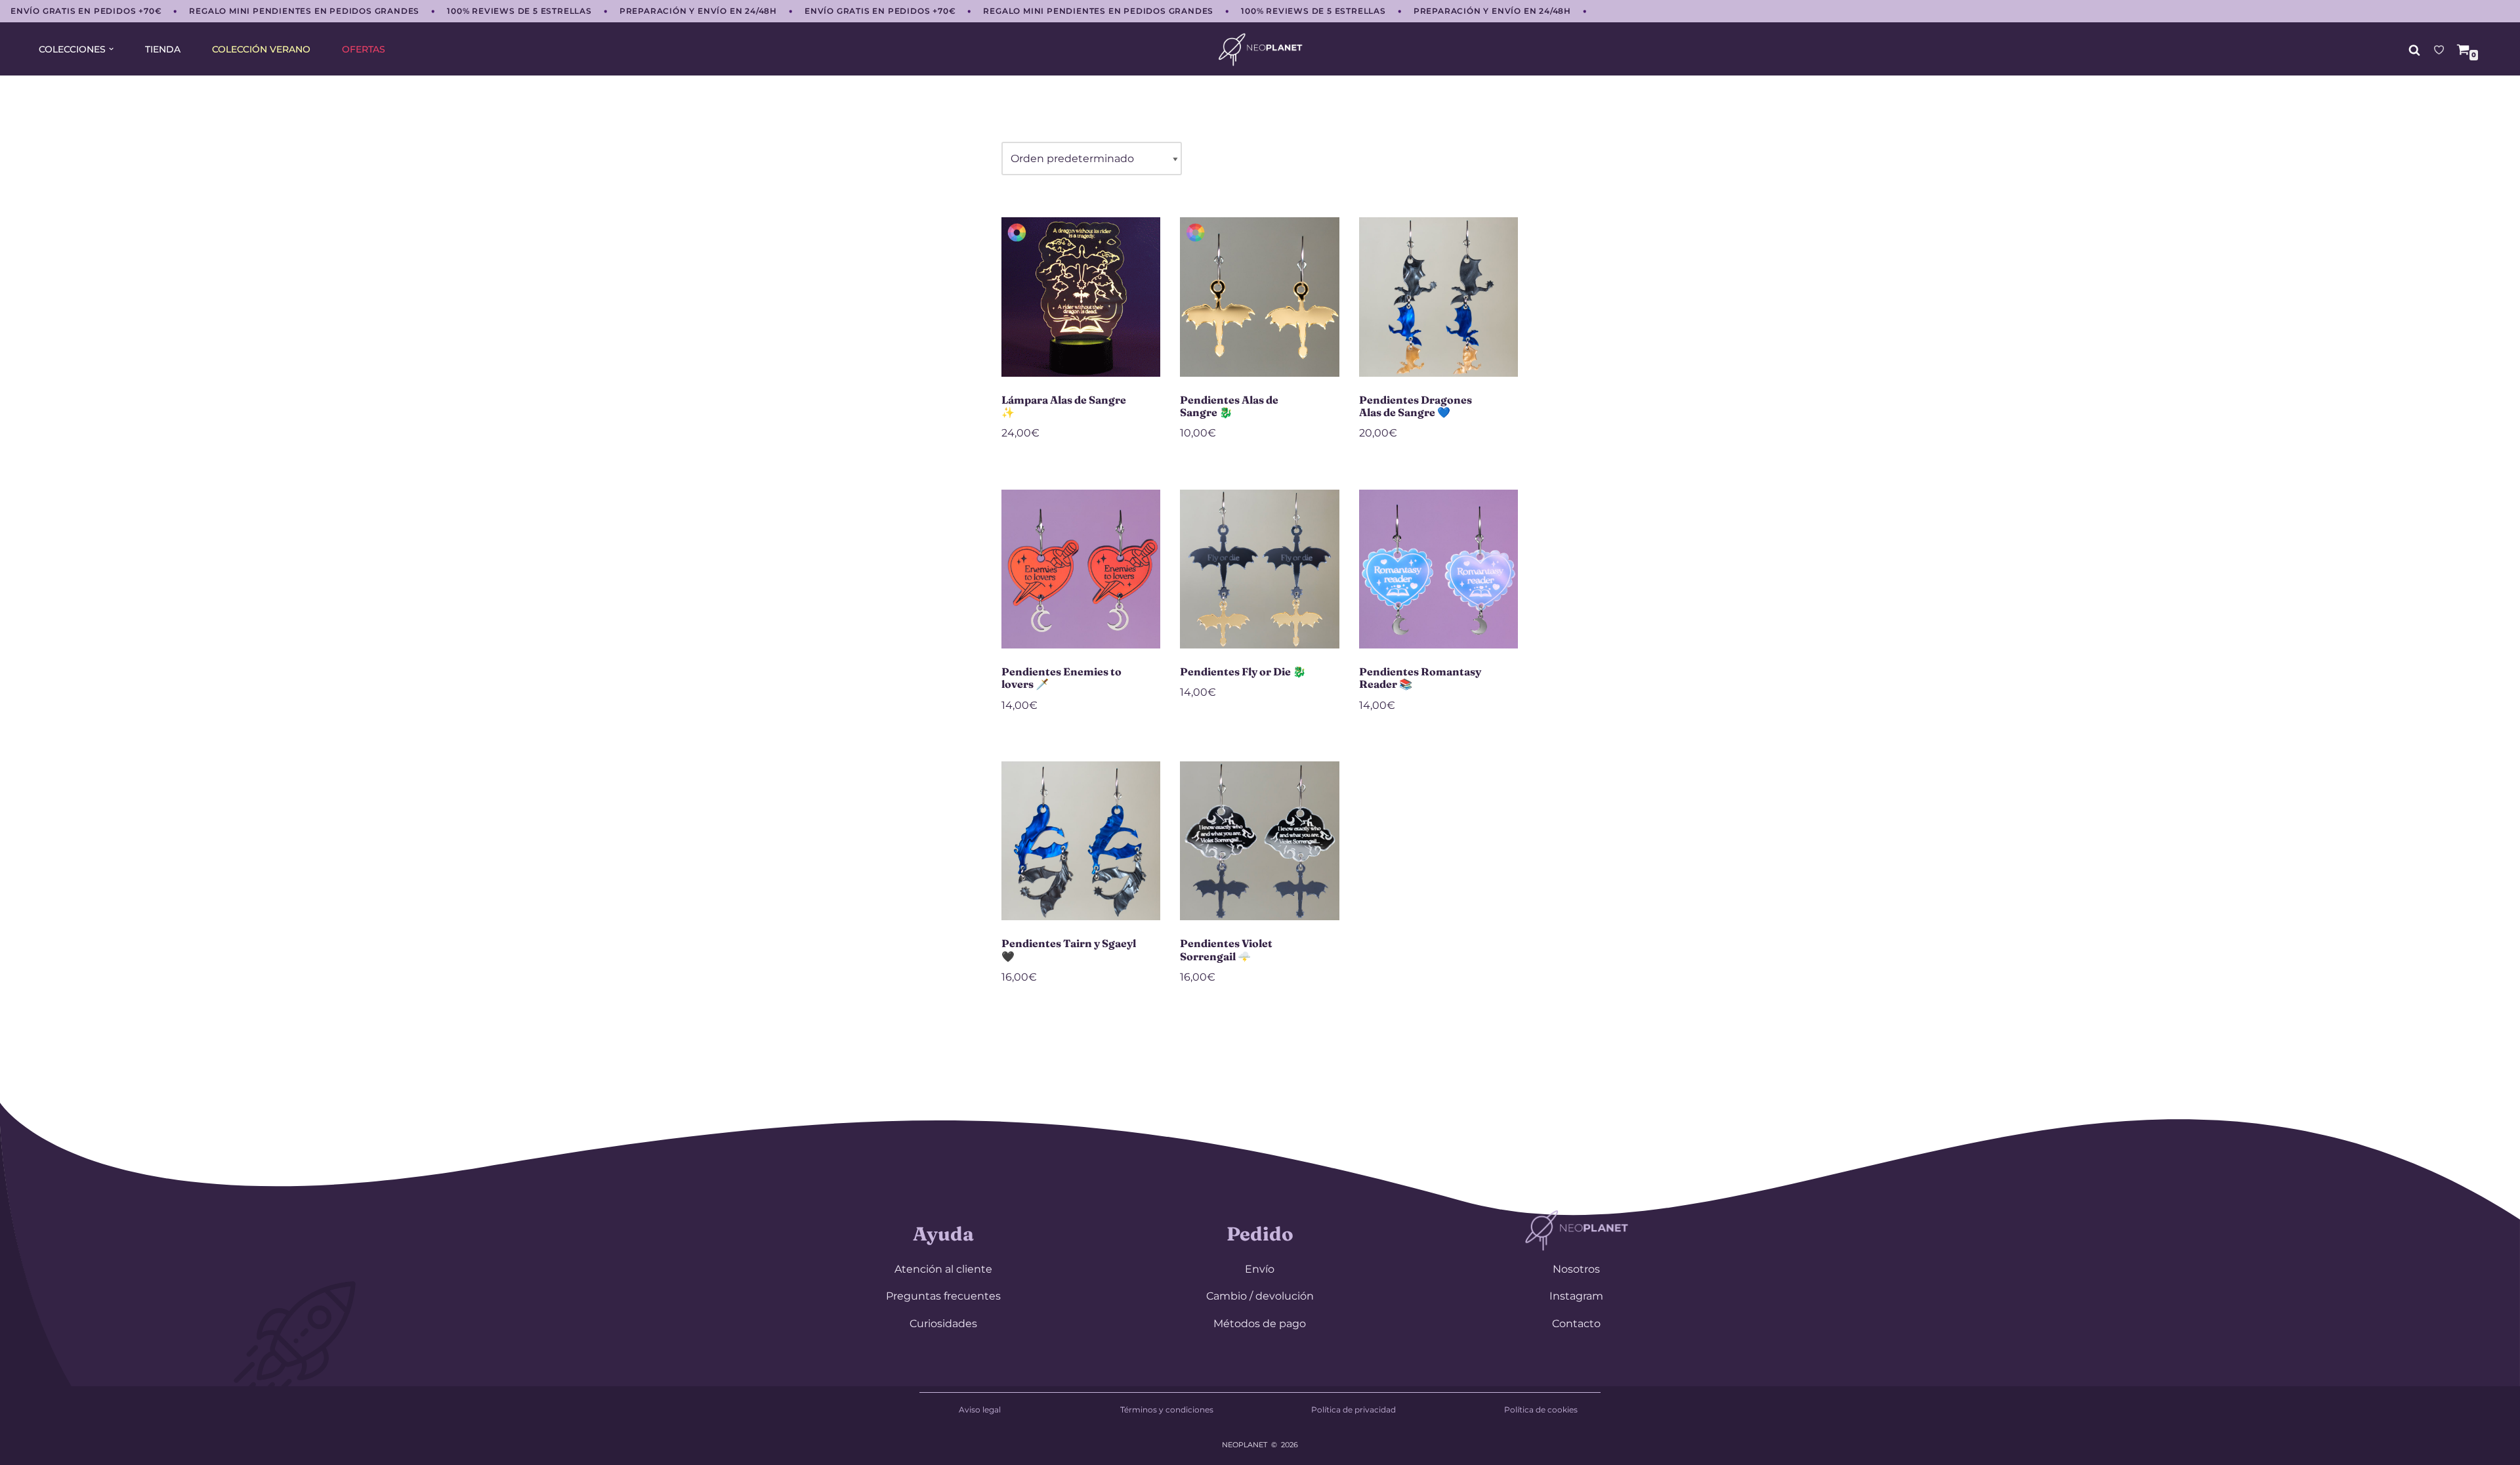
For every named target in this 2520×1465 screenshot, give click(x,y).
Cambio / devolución (1260, 1296)
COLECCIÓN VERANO (261, 49)
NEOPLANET (1245, 1445)
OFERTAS (364, 49)
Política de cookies (1541, 1410)
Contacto (1576, 1324)
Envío (1260, 1269)
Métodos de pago (1260, 1324)
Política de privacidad (1354, 1410)
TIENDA (163, 49)
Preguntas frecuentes (943, 1296)
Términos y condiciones (1167, 1410)
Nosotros (1576, 1269)
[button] (111, 49)
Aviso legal (980, 1410)
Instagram (1576, 1296)
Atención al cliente (943, 1269)
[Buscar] (2414, 50)
